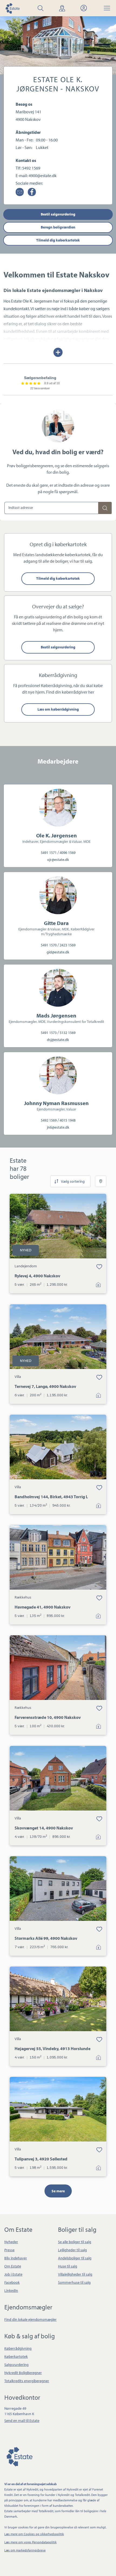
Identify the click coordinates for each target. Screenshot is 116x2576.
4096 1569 (68, 853)
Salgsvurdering (16, 2365)
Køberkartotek (16, 2356)
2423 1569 (68, 945)
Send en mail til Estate (22, 2421)
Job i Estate (13, 2274)
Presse (9, 2250)
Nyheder (11, 2242)
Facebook (12, 2282)
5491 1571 (49, 853)
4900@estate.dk (43, 175)
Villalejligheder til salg (75, 2274)
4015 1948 (68, 1120)
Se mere (58, 2191)
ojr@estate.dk (58, 860)
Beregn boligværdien (58, 227)
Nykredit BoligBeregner (23, 2373)
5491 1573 (49, 1033)
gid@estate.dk (58, 952)
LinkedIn (11, 2290)
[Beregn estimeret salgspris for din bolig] (105, 508)
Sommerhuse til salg (74, 2282)
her (91, 692)
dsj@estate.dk (58, 1040)
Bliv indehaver (16, 2258)
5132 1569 (68, 1033)
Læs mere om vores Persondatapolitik (30, 2542)
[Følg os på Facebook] (32, 192)
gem (99, 1267)
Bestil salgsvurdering (58, 214)
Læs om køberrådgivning (58, 709)
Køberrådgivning (18, 2348)
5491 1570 (49, 945)
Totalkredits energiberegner (27, 2381)
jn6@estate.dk (58, 1127)
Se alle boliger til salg (75, 2242)
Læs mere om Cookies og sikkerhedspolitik (34, 2534)
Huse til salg (68, 2266)
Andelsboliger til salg (75, 2258)
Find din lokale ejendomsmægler (30, 2319)
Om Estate (13, 2266)
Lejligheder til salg (72, 2250)
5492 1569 (31, 168)
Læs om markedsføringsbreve (25, 2550)
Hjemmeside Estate (12, 8)
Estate (19, 2456)
